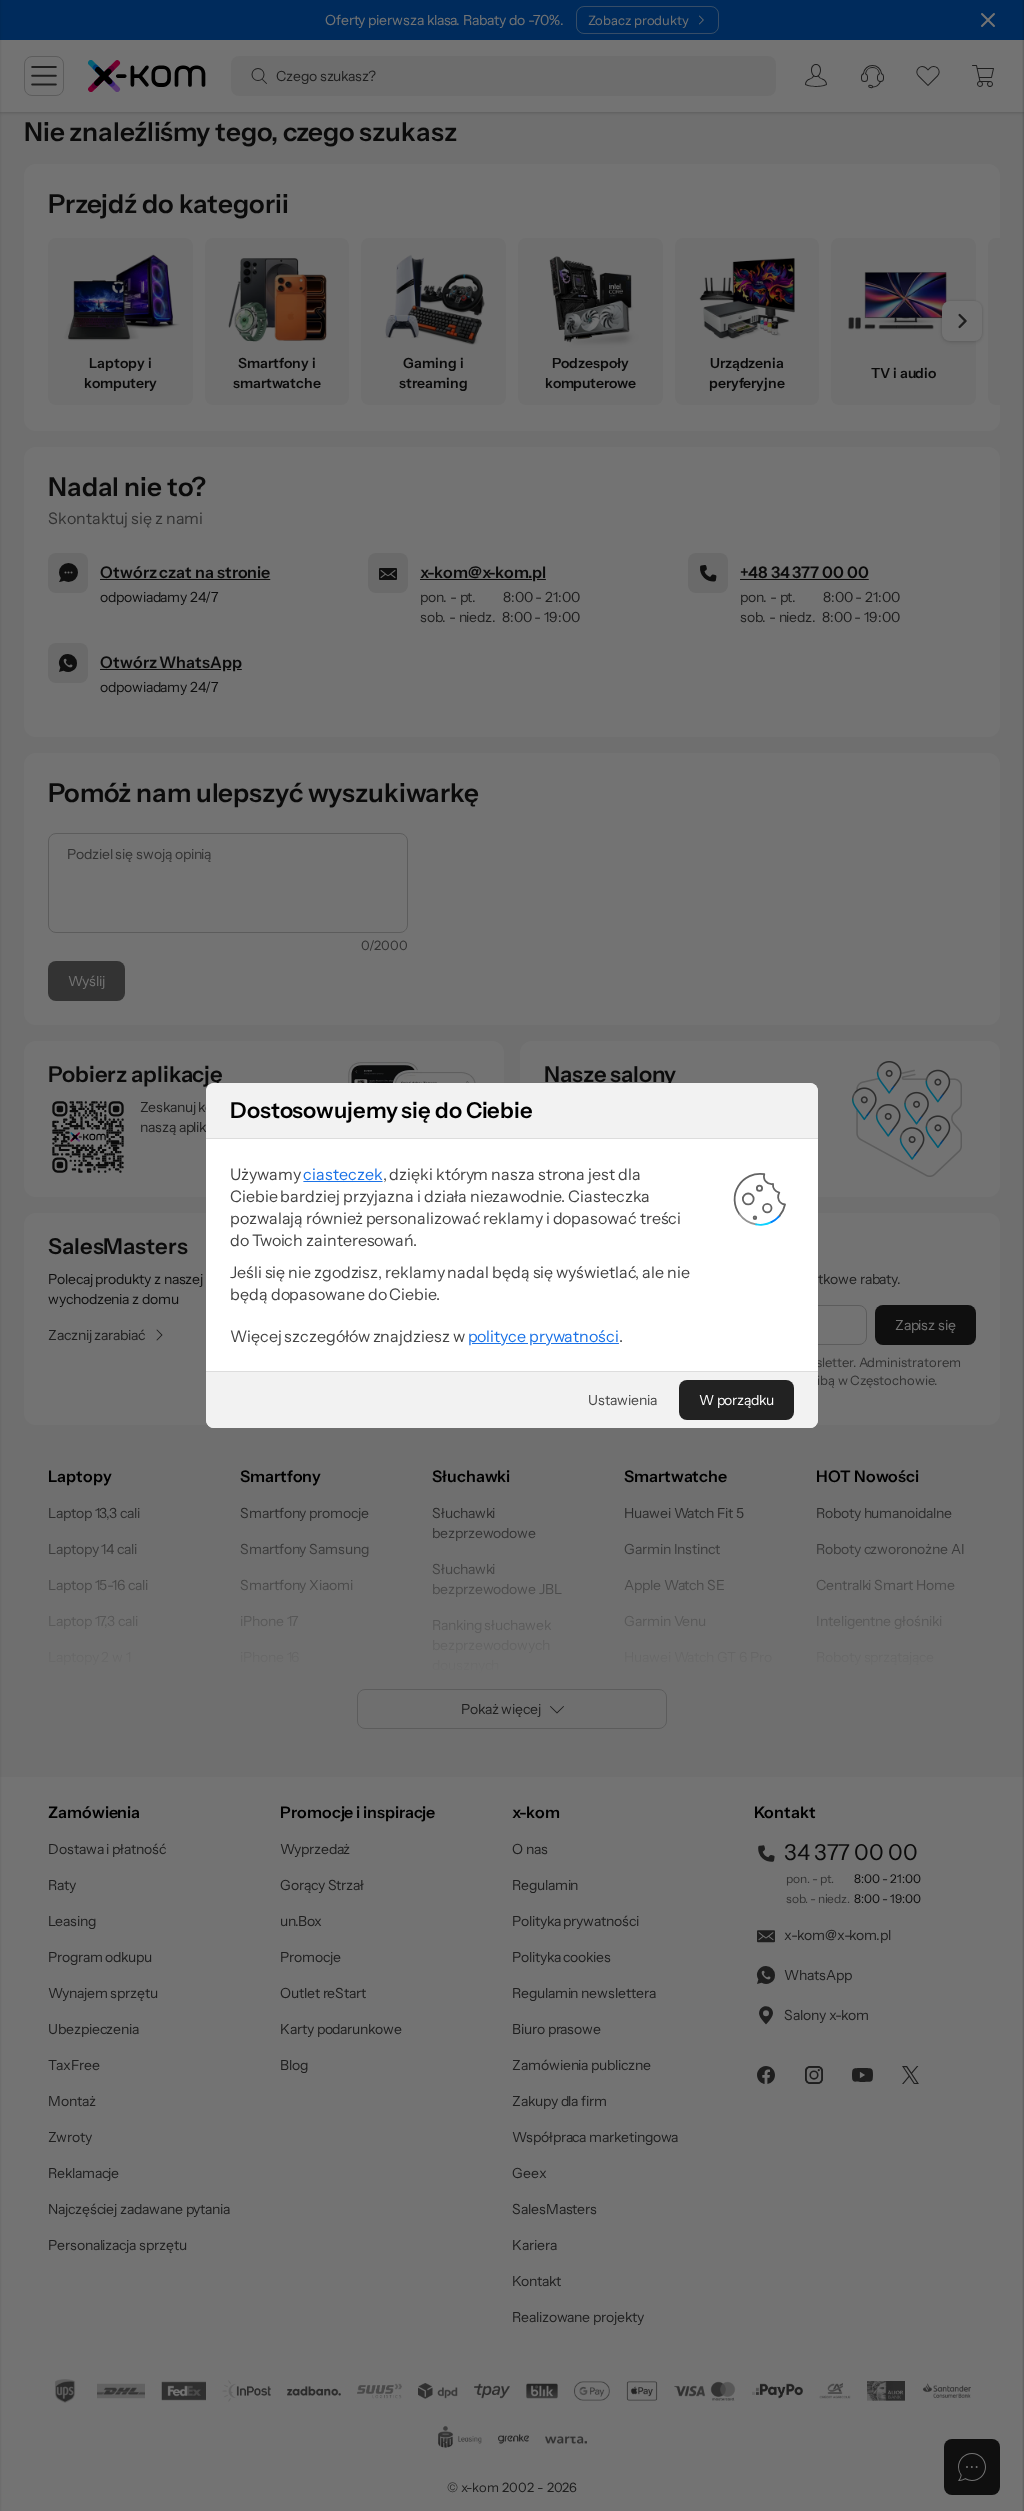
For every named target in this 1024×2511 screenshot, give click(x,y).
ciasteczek (342, 1174)
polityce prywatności (543, 1336)
